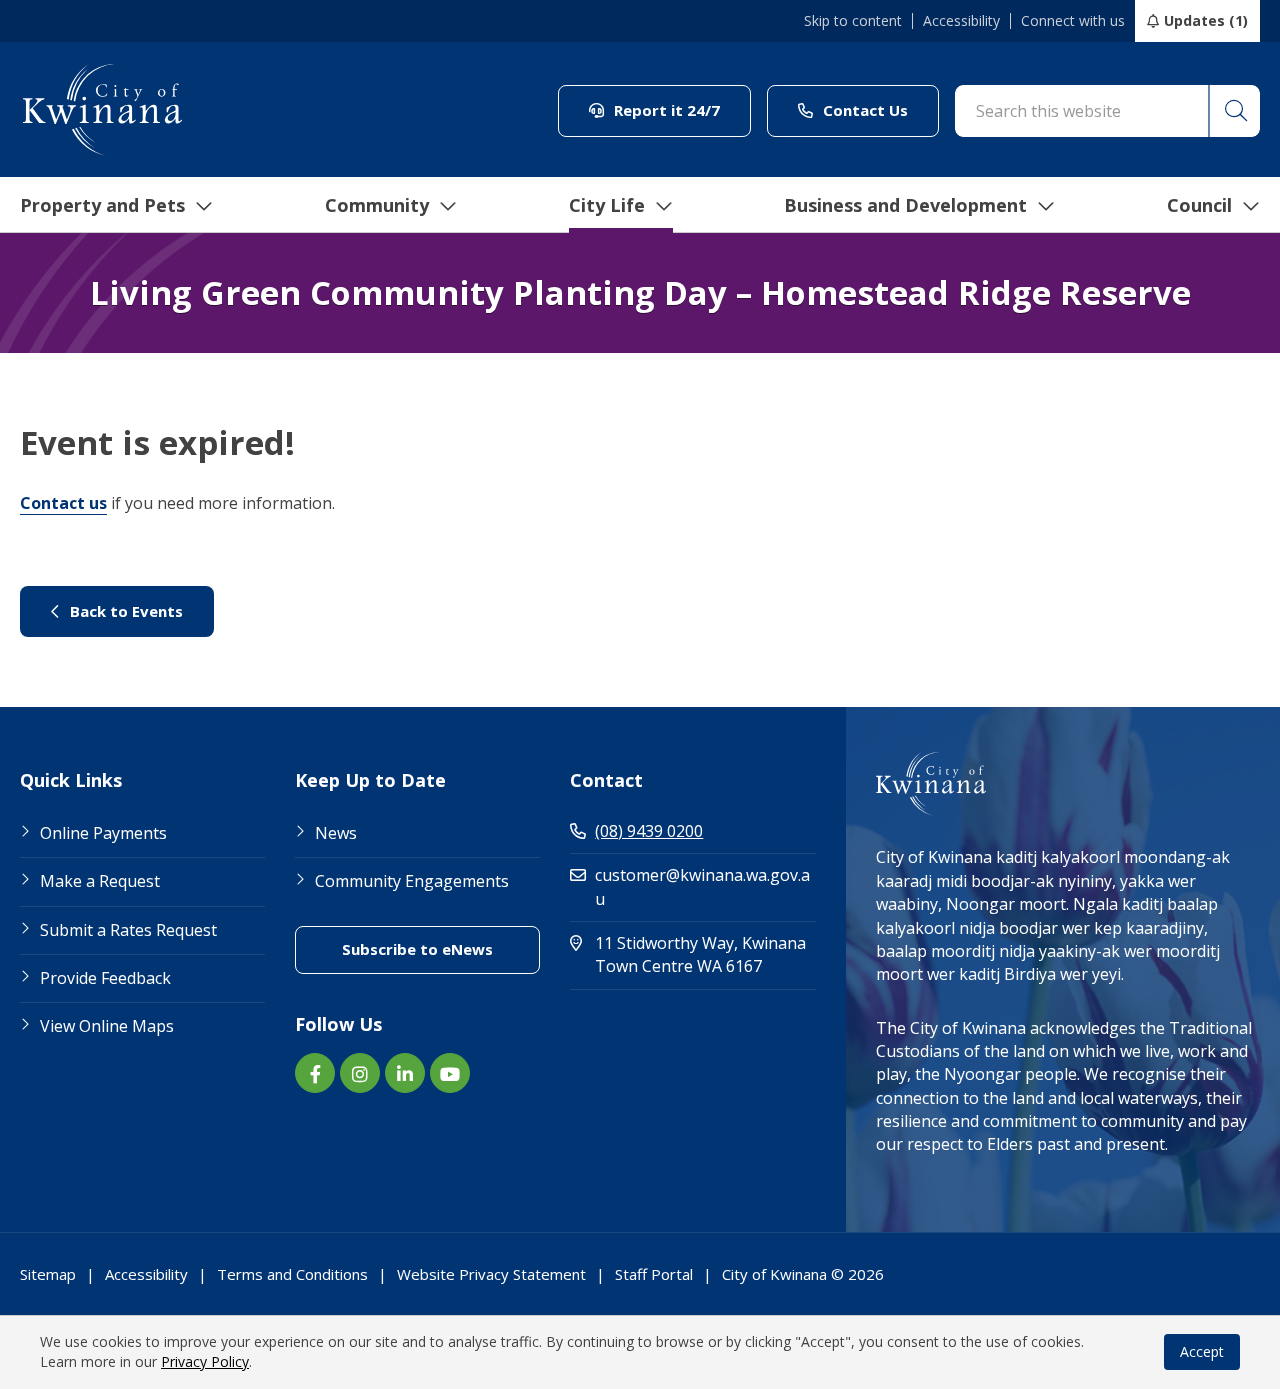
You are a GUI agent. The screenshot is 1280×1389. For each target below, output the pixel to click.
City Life (607, 205)
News (336, 833)
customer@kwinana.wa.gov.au (702, 886)
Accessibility (961, 21)
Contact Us (879, 109)
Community (377, 205)
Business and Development (905, 205)
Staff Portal (654, 1274)
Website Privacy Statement (491, 1274)
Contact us (63, 503)
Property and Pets (102, 205)
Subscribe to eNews (441, 948)
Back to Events (140, 610)
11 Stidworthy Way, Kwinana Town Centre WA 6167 (705, 954)
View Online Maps (107, 1026)
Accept (1202, 1351)
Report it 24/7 (680, 109)
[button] (1234, 111)
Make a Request (100, 881)
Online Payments (103, 833)
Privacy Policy (205, 1361)
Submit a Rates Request (128, 930)
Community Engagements (412, 881)
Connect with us (1073, 21)
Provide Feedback (105, 978)
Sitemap (48, 1274)
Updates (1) (1206, 20)
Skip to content (853, 21)
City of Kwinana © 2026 (803, 1274)
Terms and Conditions (292, 1274)
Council (1199, 205)
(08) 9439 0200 (649, 831)
